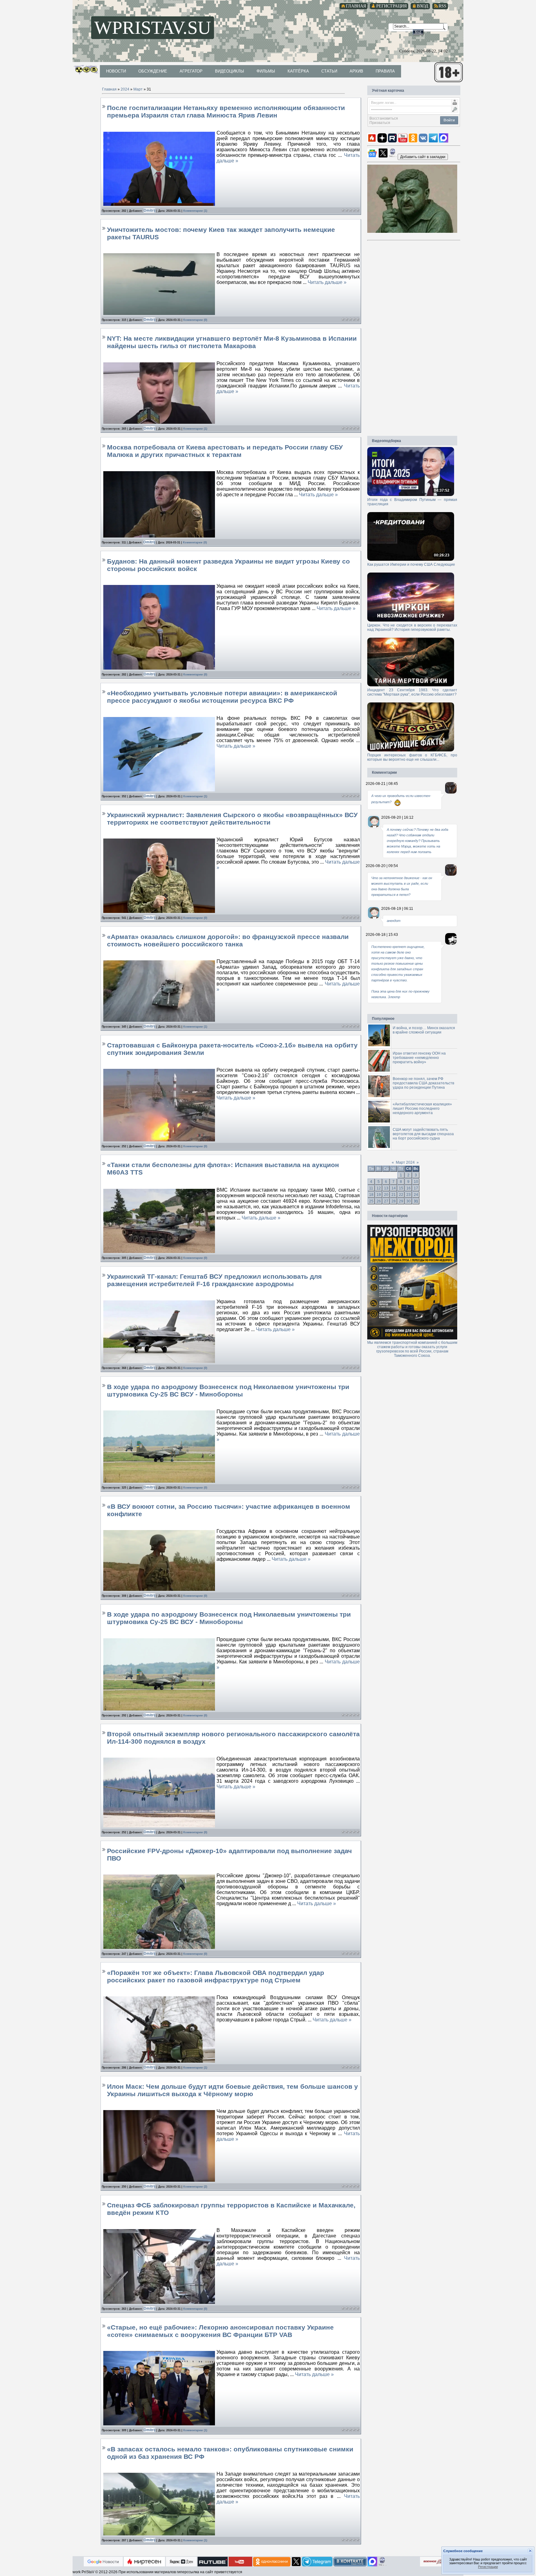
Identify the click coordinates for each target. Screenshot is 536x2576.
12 (379, 1188)
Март (138, 89)
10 (416, 1182)
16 (409, 1188)
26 (379, 1201)
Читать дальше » (327, 282)
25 (371, 1201)
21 (394, 1195)
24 (416, 1195)
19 (379, 1195)
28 (394, 1201)
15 (401, 1188)
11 (371, 1188)
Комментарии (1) (195, 211)
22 (401, 1195)
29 (401, 1201)
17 (416, 1188)
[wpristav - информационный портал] (423, 157)
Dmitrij (150, 210)
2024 (125, 89)
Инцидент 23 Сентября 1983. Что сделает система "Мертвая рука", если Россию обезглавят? (412, 692)
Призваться (380, 123)
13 (386, 1188)
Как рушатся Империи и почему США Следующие (411, 564)
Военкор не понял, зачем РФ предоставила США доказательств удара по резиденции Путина (423, 1083)
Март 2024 (405, 1162)
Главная (109, 89)
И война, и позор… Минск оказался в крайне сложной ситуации (424, 1030)
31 (416, 1201)
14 (394, 1188)
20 (386, 1195)
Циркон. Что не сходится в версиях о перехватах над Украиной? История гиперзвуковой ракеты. (412, 627)
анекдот (394, 921)
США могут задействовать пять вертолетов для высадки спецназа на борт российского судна (423, 1134)
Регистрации (488, 2567)
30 (409, 1201)
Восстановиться (384, 118)
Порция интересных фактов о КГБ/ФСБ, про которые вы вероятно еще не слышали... (412, 757)
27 (386, 1201)
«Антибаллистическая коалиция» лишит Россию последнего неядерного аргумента (422, 1109)
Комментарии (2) (195, 2187)
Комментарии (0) (195, 320)
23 (409, 1195)
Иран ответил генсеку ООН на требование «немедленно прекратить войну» (419, 1058)
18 (371, 1195)
